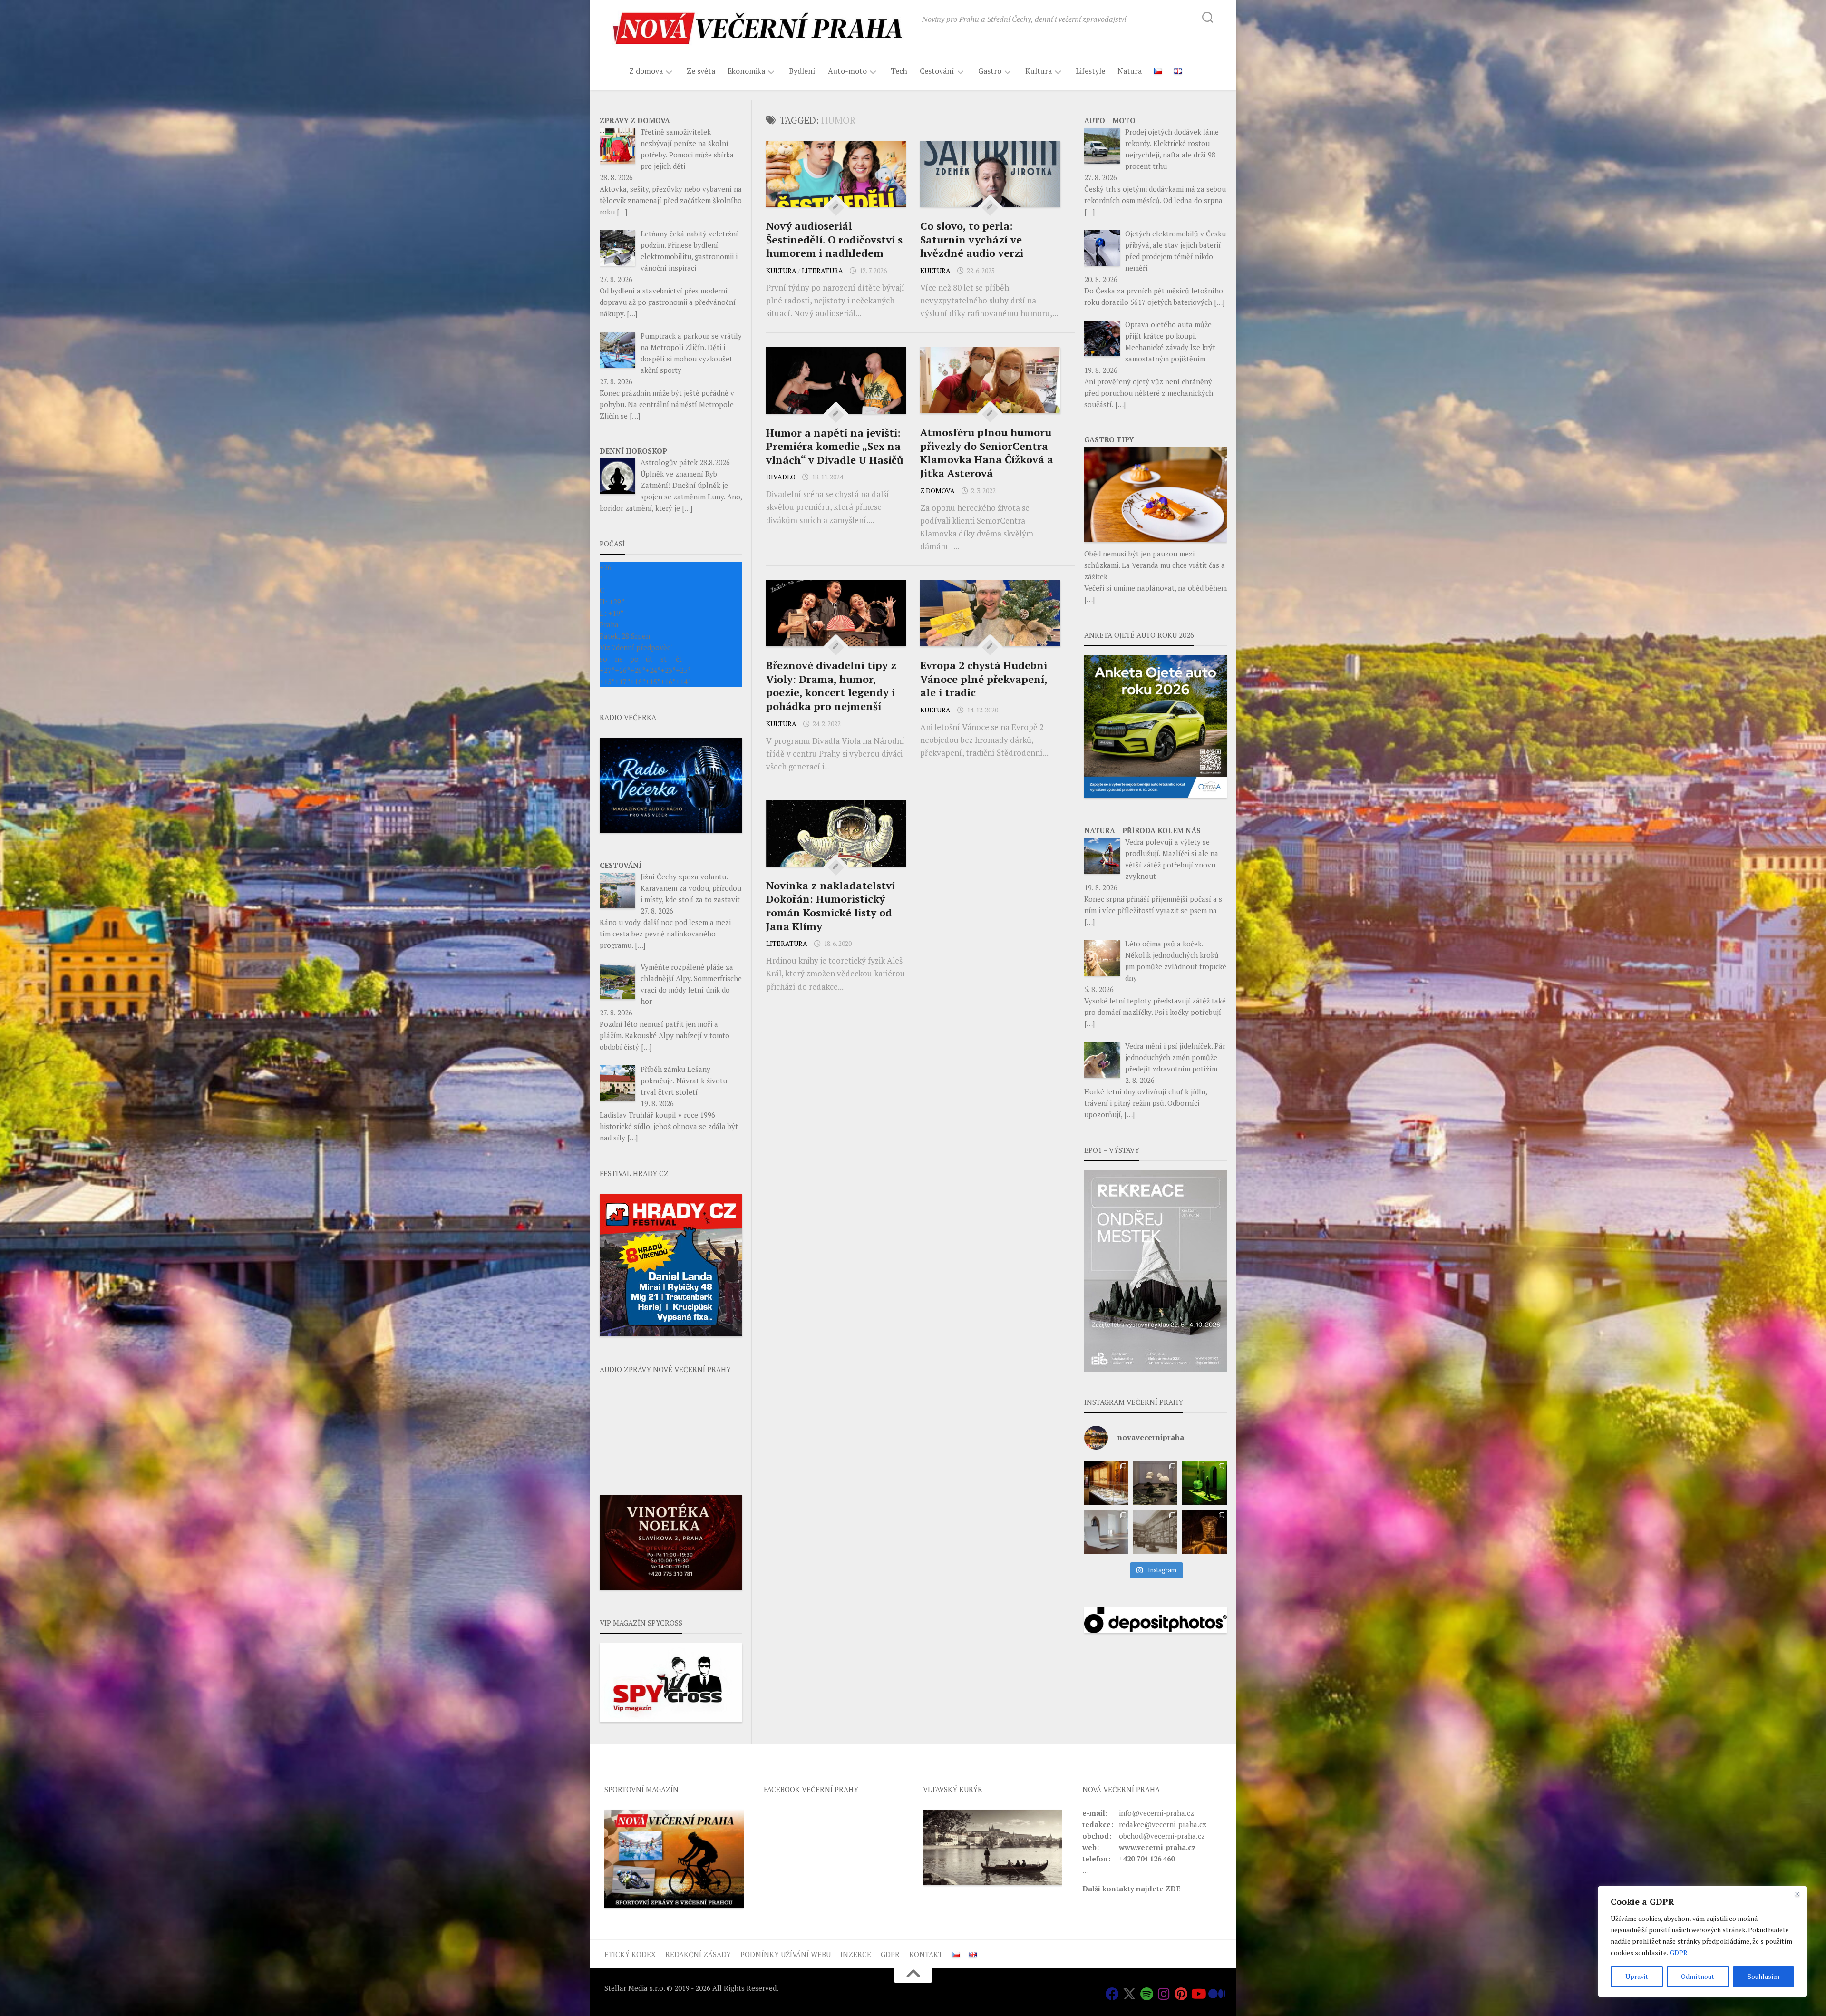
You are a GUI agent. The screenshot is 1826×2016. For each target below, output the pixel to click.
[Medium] (1215, 1994)
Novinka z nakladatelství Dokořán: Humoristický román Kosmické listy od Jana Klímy (830, 906)
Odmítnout (1698, 1976)
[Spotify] (1146, 1994)
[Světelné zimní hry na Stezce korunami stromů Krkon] (1204, 1532)
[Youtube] (1198, 1994)
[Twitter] (1129, 1994)
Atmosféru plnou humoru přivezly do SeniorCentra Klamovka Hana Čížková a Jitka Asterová (987, 453)
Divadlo (781, 477)
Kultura (1039, 71)
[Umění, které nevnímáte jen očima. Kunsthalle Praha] (1155, 1483)
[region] (1702, 1941)
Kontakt (926, 1954)
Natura (1130, 71)
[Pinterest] (1181, 1994)
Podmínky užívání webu (786, 1954)
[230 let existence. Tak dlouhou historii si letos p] (1155, 1532)
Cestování (937, 71)
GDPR (1679, 1953)
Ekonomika (746, 71)
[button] (1156, 1271)
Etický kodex (630, 1954)
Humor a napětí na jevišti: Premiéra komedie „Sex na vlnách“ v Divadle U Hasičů (835, 446)
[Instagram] (1164, 1994)
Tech (899, 71)
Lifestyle (1090, 71)
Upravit (1637, 1976)
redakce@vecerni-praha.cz (1163, 1824)
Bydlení (802, 71)
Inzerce (856, 1954)
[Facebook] (1112, 1994)
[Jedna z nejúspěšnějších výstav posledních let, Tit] (1106, 1483)
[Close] (1797, 1894)
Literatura (822, 270)
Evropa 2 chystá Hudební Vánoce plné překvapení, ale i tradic (984, 679)
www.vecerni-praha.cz (1157, 1847)
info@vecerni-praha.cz (1156, 1813)
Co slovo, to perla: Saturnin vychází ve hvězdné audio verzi (972, 239)
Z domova (646, 71)
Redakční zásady (698, 1954)
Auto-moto (847, 71)
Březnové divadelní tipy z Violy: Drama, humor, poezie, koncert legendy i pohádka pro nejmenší (831, 686)
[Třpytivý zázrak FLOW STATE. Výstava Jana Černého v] (1204, 1483)
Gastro (990, 71)
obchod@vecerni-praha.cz (1162, 1836)
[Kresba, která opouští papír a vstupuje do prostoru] (1106, 1532)
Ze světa (701, 71)
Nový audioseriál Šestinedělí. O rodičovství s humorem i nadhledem (834, 239)
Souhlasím (1763, 1976)
